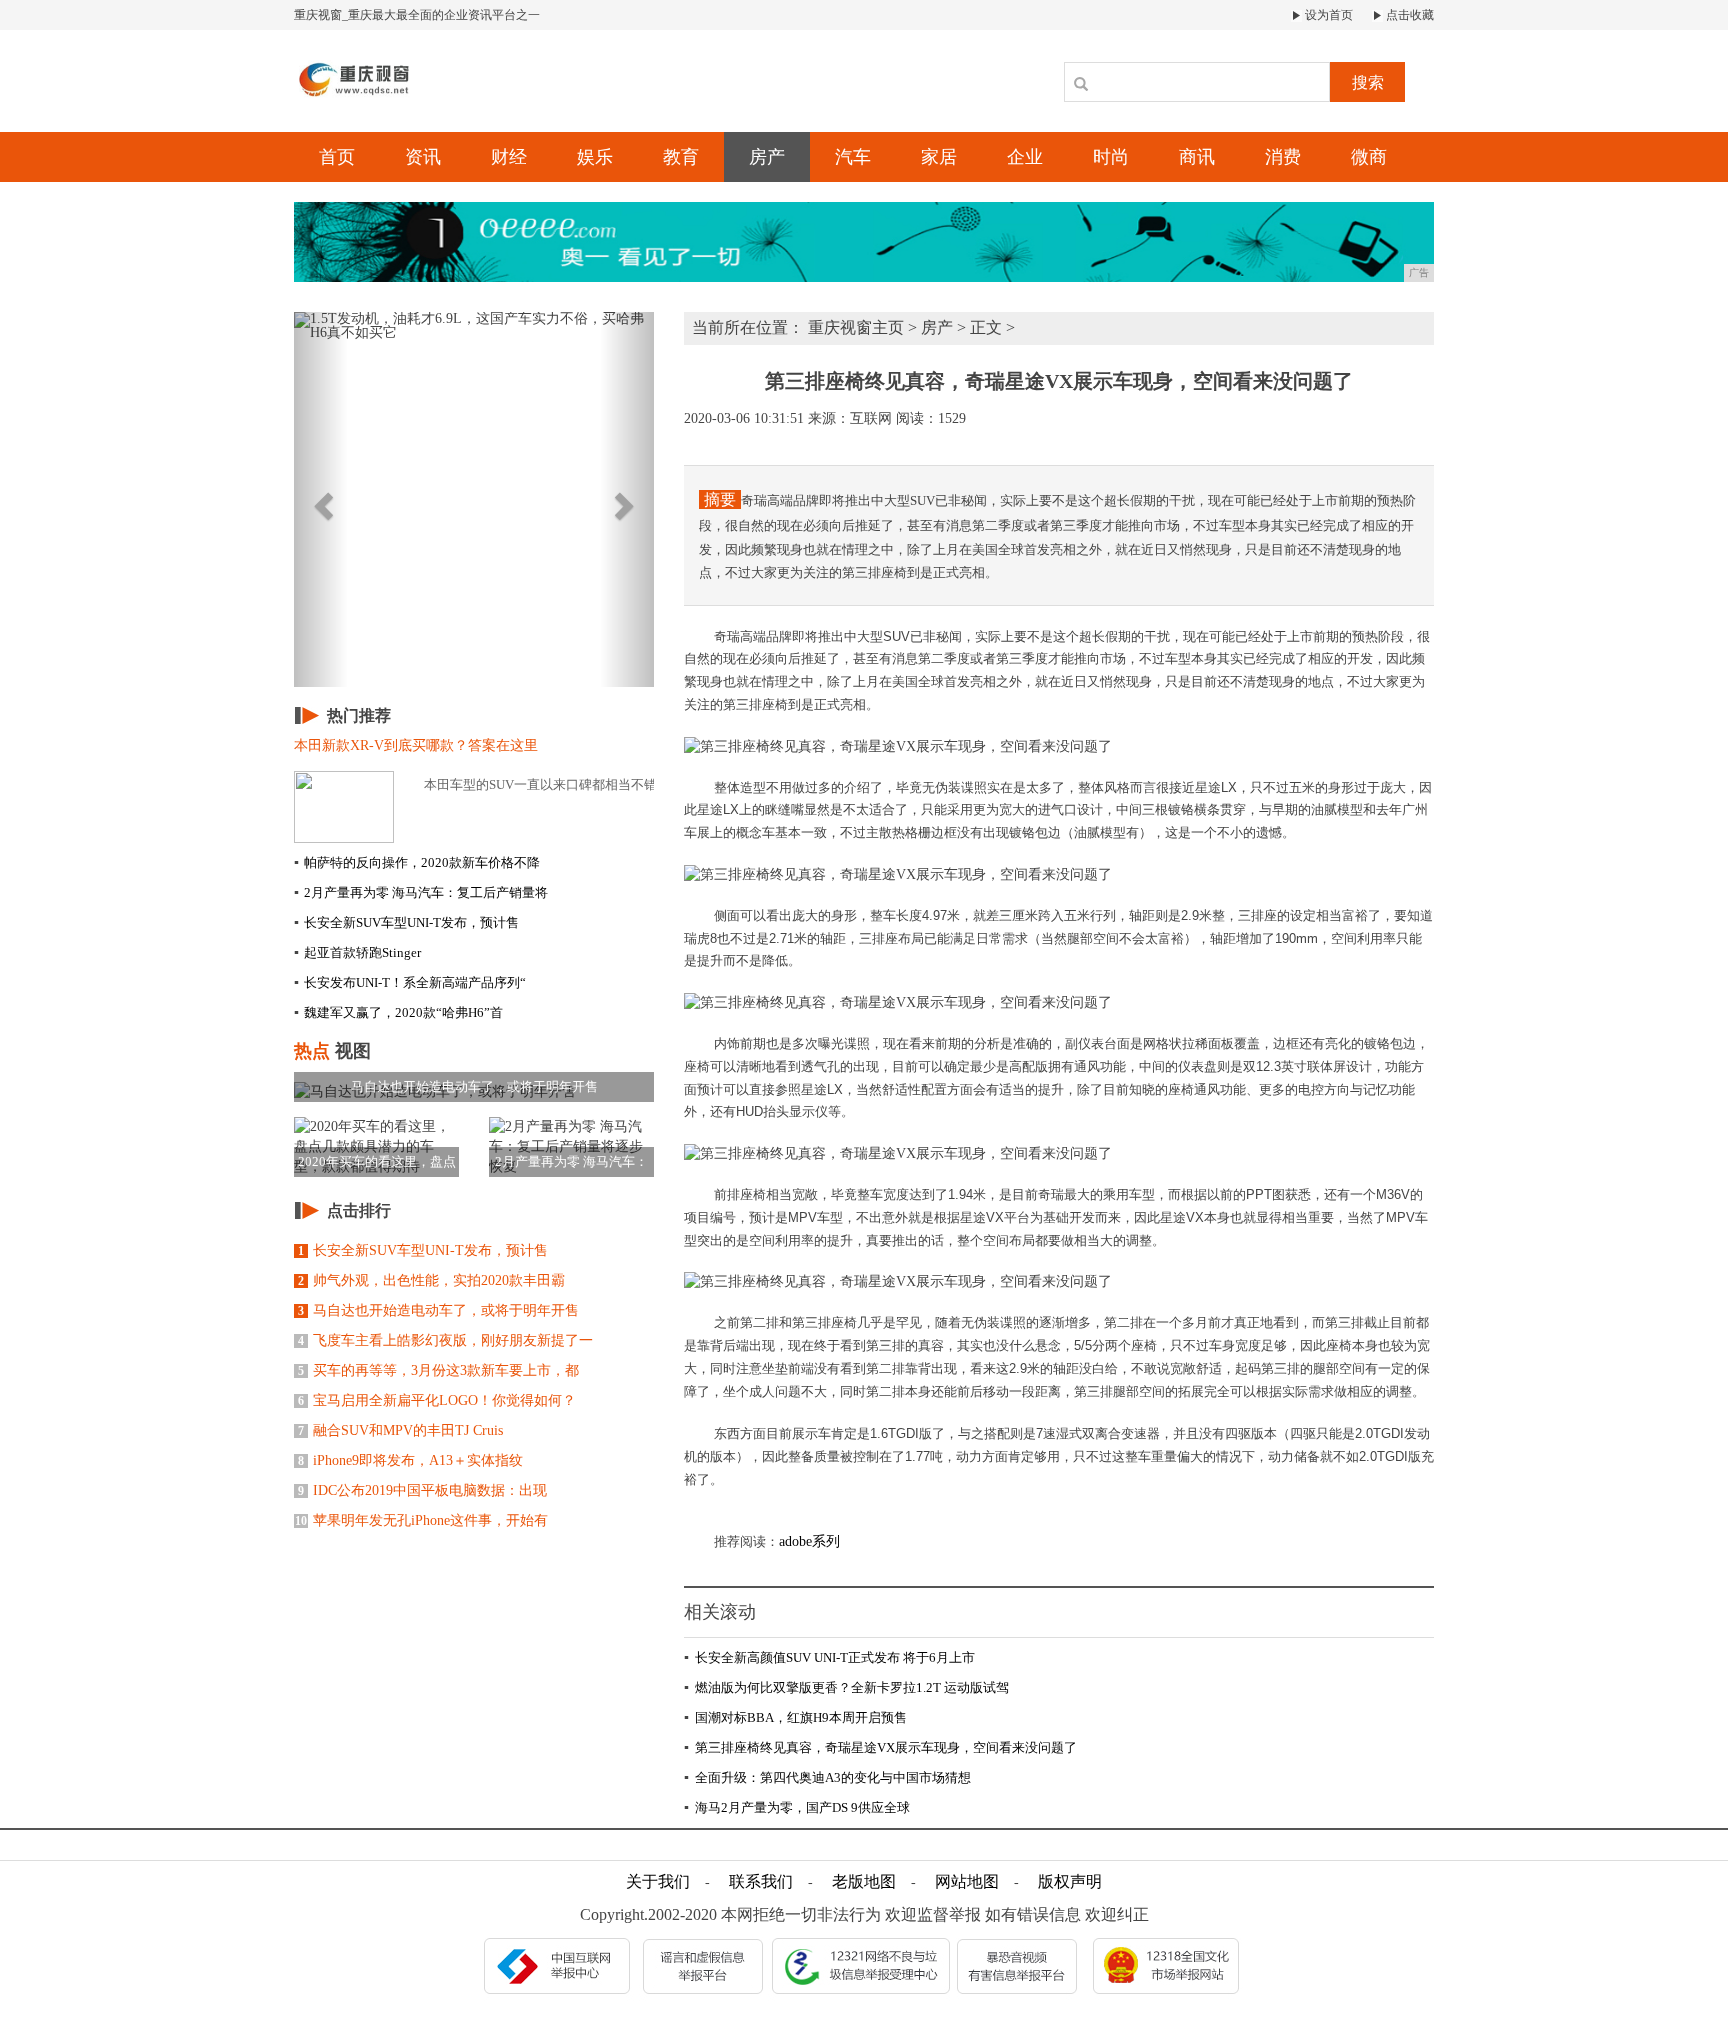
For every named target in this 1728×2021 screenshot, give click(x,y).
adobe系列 (809, 1541)
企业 (1025, 157)
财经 (509, 157)
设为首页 (1327, 15)
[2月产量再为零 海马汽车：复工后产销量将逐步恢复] (571, 1146)
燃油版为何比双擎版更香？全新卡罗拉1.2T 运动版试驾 (846, 1687)
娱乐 (595, 157)
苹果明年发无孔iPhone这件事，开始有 (421, 1520)
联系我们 (761, 1881)
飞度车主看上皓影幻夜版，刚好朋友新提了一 (445, 1340)
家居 (939, 157)
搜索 (1368, 82)
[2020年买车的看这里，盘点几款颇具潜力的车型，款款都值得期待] (376, 1146)
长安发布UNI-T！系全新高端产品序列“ (410, 982)
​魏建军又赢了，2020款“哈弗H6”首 (398, 1012)
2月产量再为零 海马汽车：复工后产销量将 (421, 892)
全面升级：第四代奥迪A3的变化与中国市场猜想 (827, 1777)
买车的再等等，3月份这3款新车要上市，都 (438, 1370)
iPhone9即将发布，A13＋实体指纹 (410, 1460)
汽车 (853, 157)
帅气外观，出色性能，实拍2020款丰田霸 (431, 1280)
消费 (1283, 157)
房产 (767, 157)
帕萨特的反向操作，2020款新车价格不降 (417, 862)
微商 (1369, 157)
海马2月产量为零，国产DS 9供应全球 (797, 1807)
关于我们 (658, 1881)
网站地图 (967, 1881)
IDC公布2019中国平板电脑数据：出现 (422, 1490)
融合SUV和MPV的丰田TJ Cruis (400, 1430)
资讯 (423, 157)
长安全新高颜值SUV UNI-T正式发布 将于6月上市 (829, 1657)
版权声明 (1070, 1881)
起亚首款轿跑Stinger (357, 952)
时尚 (1111, 157)
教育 (681, 157)
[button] (321, 499)
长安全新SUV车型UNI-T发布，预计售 (406, 922)
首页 (337, 157)
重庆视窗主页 (856, 327)
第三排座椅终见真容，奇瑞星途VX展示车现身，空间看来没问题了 (880, 1747)
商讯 (1197, 157)
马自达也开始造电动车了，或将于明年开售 (438, 1310)
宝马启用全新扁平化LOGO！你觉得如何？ (437, 1400)
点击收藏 (1408, 15)
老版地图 (864, 1881)
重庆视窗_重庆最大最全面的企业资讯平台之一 (417, 15)
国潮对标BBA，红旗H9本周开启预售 (795, 1717)
